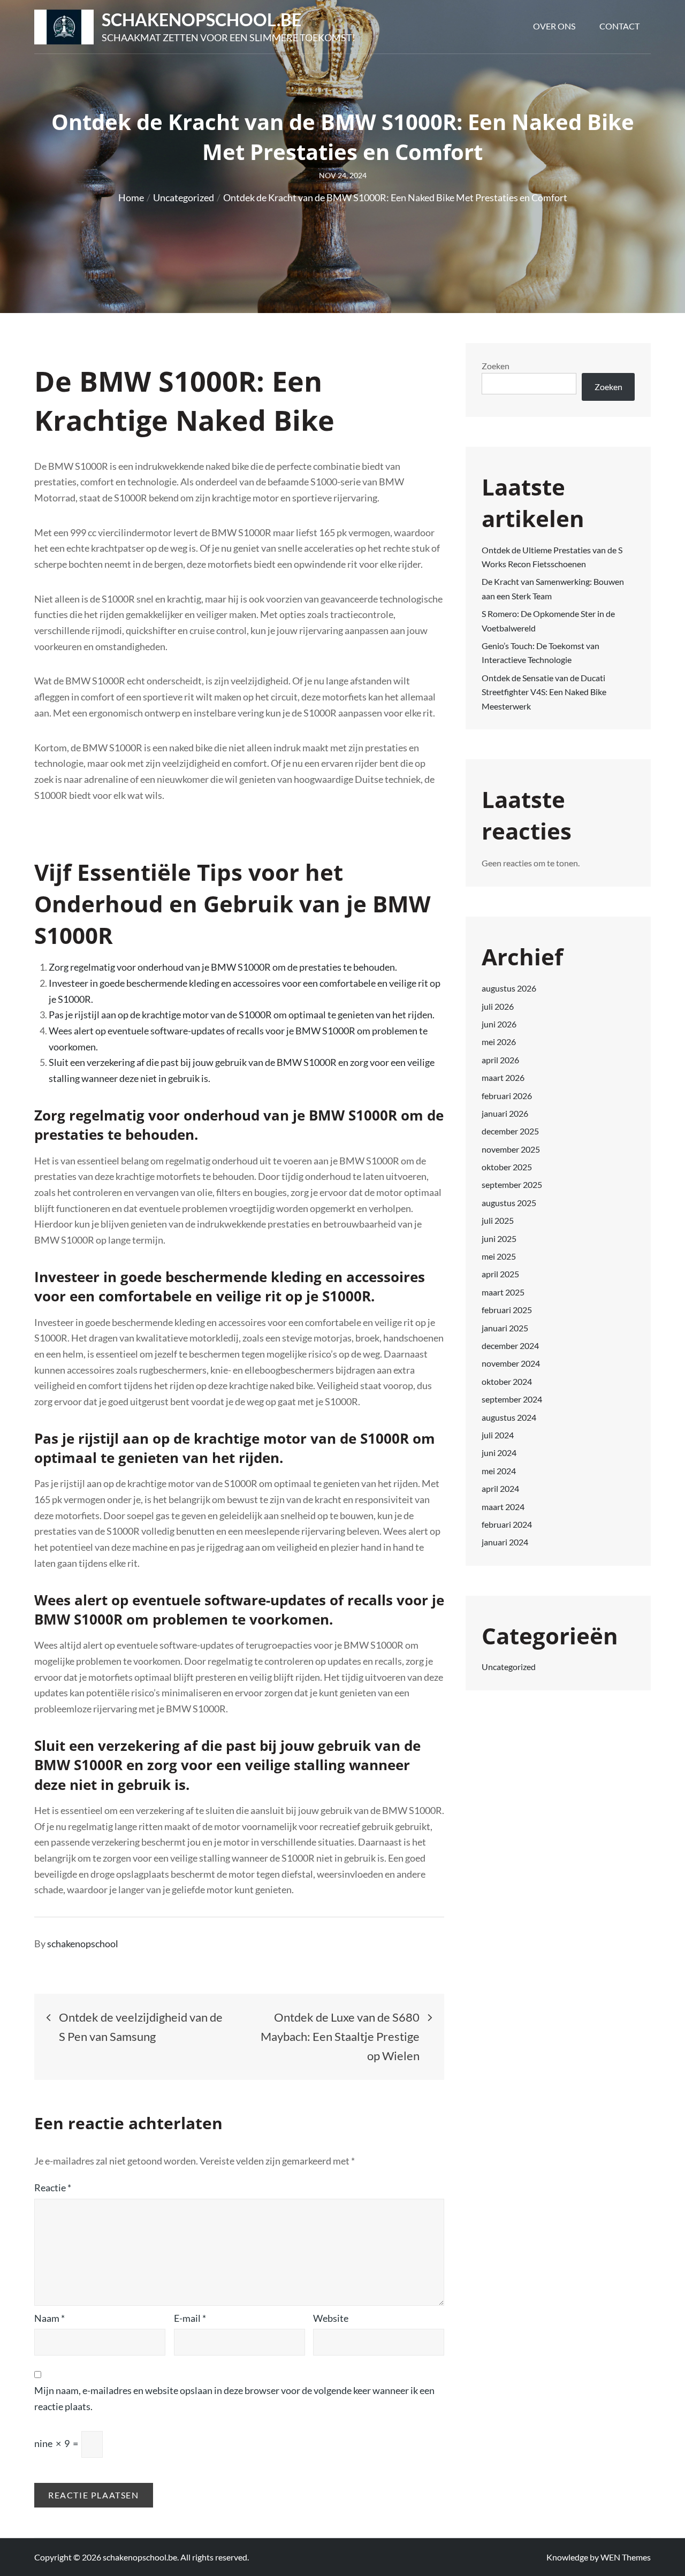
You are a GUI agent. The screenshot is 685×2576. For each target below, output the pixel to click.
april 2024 (500, 1488)
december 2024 (510, 1346)
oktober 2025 (507, 1167)
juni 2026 (499, 1024)
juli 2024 (498, 1435)
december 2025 (510, 1131)
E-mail (190, 2318)
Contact (619, 26)
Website (331, 2318)
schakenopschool (83, 1944)
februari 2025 (507, 1310)
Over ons (554, 26)
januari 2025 (505, 1328)
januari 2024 (505, 1542)
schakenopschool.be (201, 20)
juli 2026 (498, 1006)
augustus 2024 (509, 1417)
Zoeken (496, 366)
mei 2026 (499, 1042)
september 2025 (512, 1184)
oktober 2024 (507, 1381)
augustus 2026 (509, 988)
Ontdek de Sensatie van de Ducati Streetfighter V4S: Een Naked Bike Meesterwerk (544, 692)
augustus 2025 (509, 1203)
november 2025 (511, 1149)
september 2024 (512, 1399)
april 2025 (500, 1274)
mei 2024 (499, 1471)
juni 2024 (499, 1453)
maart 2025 (503, 1292)
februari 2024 (507, 1524)
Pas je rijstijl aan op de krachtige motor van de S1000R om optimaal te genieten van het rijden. (242, 1015)
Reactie (53, 2188)
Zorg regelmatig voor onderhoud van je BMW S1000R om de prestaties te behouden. (223, 967)
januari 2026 (505, 1113)
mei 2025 (499, 1256)
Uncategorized (509, 1667)
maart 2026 (503, 1077)
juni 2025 (499, 1239)
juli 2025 (498, 1220)
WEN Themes (626, 2557)
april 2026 (500, 1060)
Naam (50, 2318)
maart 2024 (503, 1507)
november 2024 (511, 1363)
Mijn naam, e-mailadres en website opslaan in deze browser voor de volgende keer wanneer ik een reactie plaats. (234, 2398)
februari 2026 (507, 1096)
